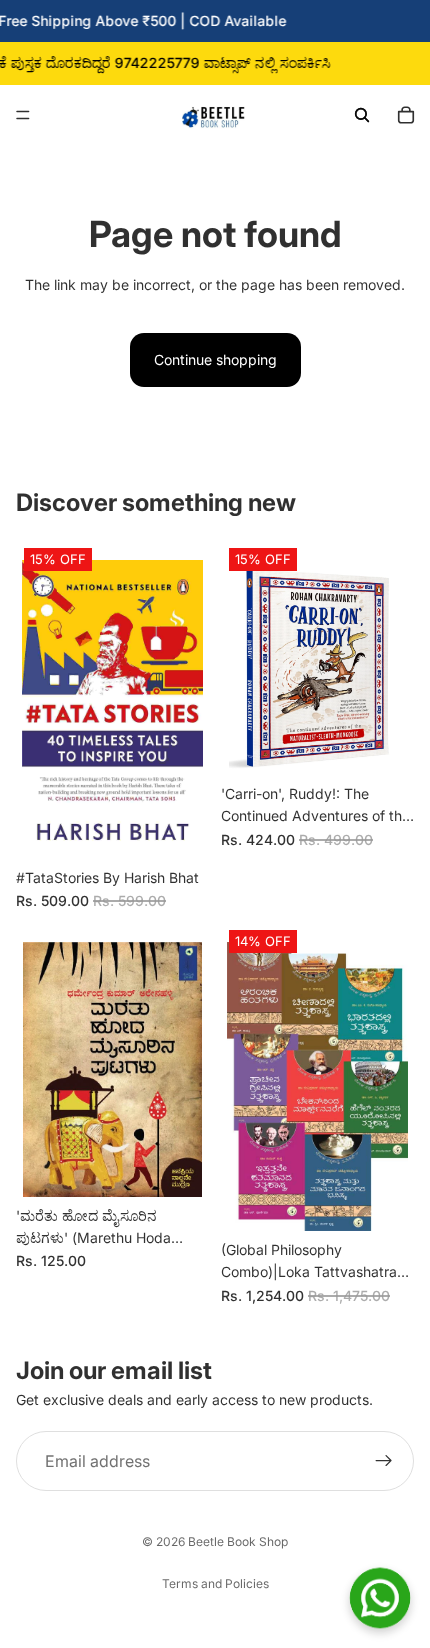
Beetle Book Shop (238, 1541)
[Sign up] (384, 1461)
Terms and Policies (215, 1583)
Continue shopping (215, 359)
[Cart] (406, 115)
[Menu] (23, 115)
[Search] (362, 115)
